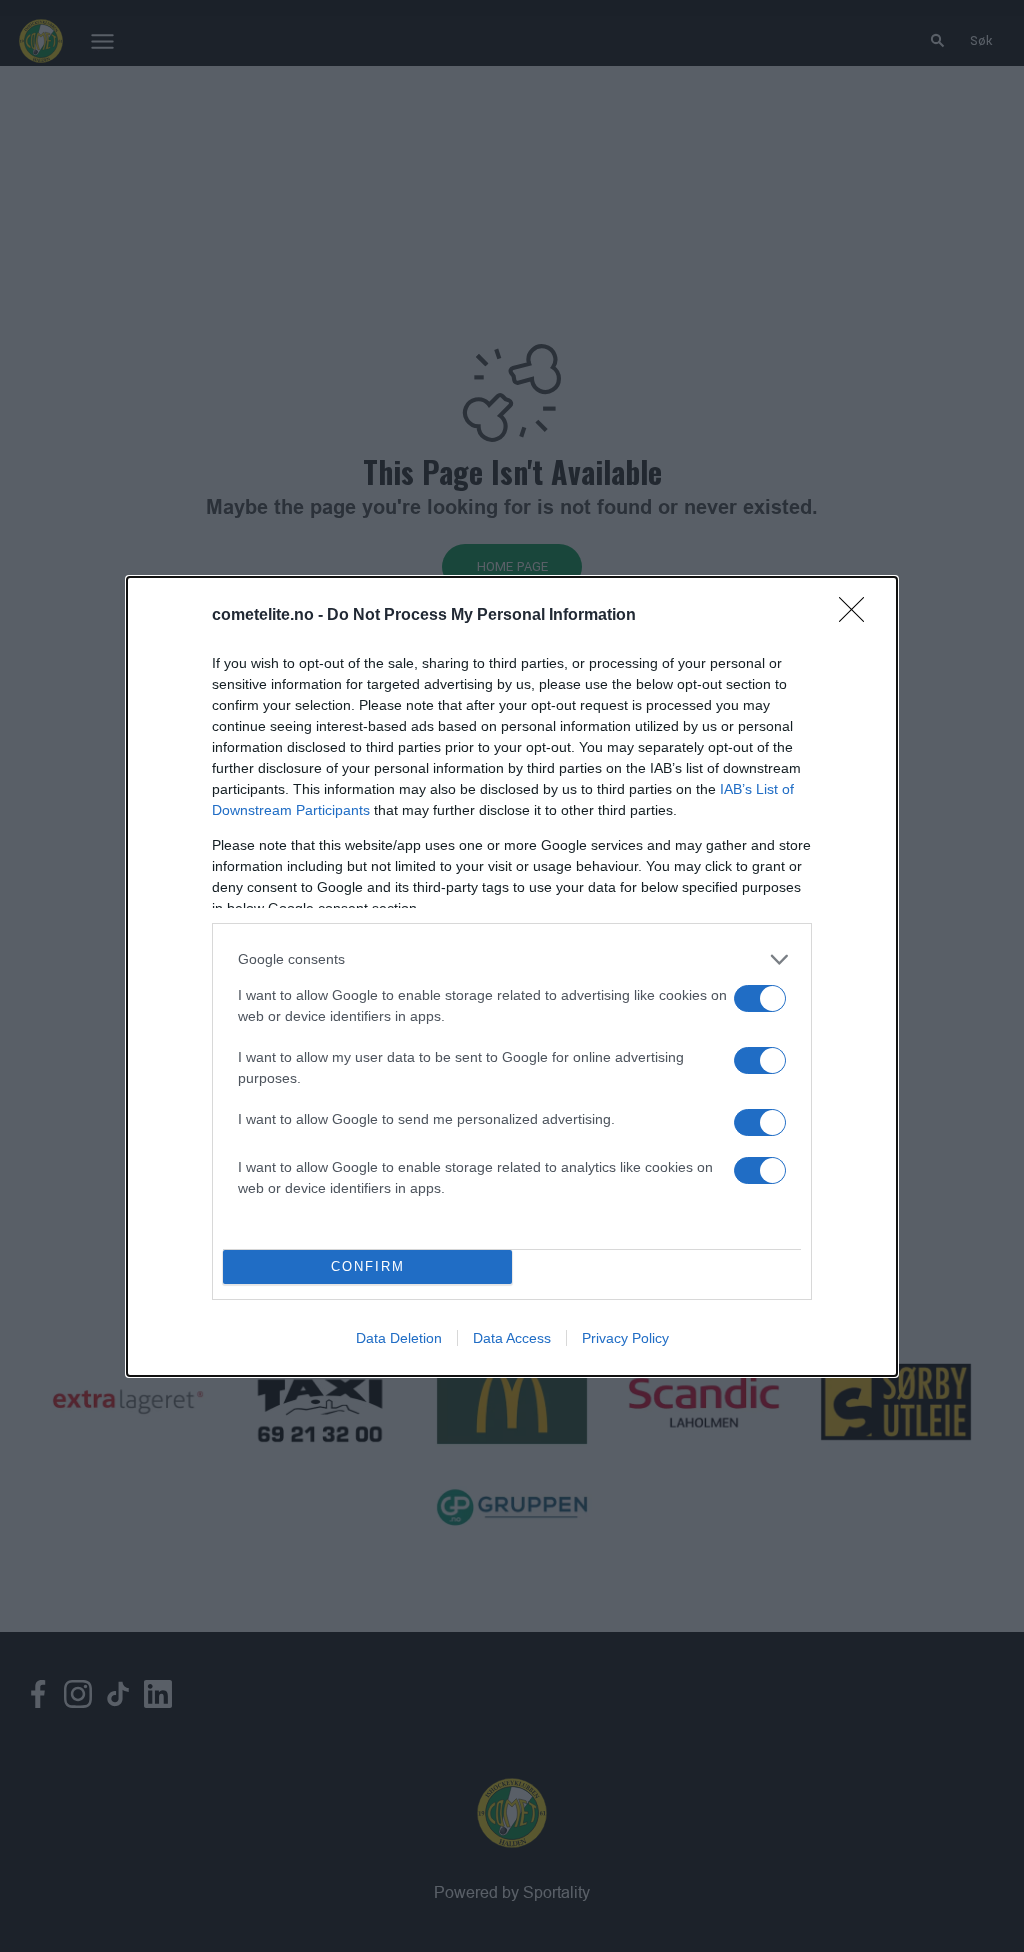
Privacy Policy (625, 1338)
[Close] (858, 616)
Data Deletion (399, 1338)
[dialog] (512, 976)
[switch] (760, 998)
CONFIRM (368, 1266)
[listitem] (512, 959)
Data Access (512, 1338)
